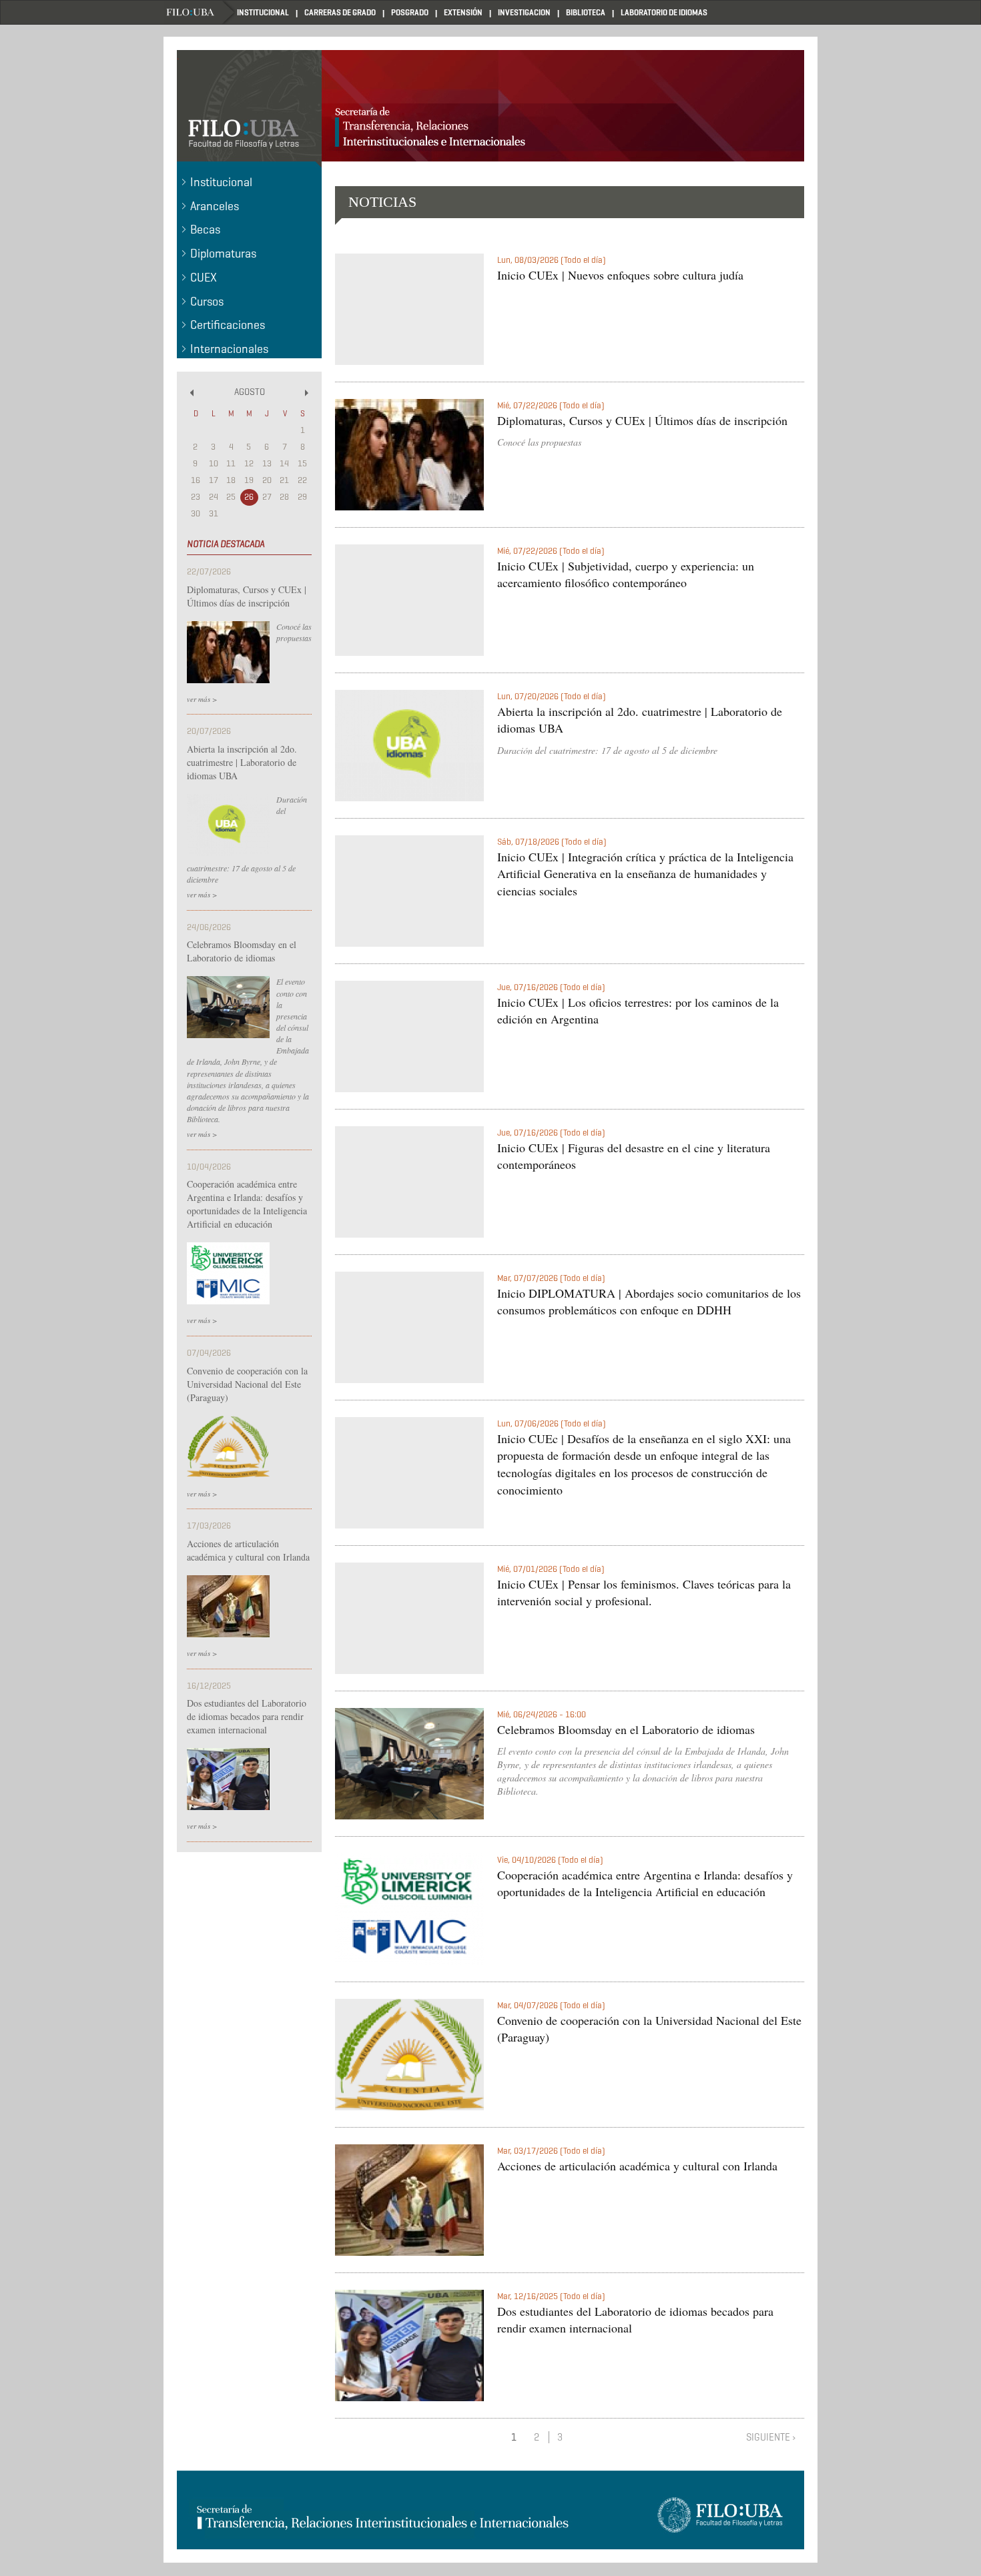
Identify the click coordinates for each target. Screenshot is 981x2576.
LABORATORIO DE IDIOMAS (664, 12)
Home (200, 12)
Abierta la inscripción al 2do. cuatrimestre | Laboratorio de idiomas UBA (242, 762)
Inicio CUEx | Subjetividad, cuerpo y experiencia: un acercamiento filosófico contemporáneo (626, 574)
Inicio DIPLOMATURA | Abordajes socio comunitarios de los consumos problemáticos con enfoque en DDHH (649, 1302)
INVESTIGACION (524, 12)
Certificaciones (228, 325)
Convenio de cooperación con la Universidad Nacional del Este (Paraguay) (247, 1384)
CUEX (204, 278)
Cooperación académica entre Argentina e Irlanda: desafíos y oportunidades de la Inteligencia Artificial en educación (247, 1204)
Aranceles (215, 206)
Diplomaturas (223, 254)
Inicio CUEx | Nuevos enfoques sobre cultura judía (620, 275)
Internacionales (229, 349)
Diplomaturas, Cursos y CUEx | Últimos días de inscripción (247, 596)
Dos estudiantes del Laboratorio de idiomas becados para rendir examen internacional (247, 1716)
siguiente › (771, 2437)
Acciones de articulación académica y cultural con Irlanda (248, 1550)
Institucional (221, 182)
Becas (205, 230)
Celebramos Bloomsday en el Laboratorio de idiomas (242, 951)
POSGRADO (410, 12)
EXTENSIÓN (463, 12)
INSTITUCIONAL (263, 12)
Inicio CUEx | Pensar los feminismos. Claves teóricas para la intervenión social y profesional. (644, 1593)
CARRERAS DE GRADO (340, 12)
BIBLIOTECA (586, 12)
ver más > (202, 699)
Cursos (207, 302)
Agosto (250, 392)
